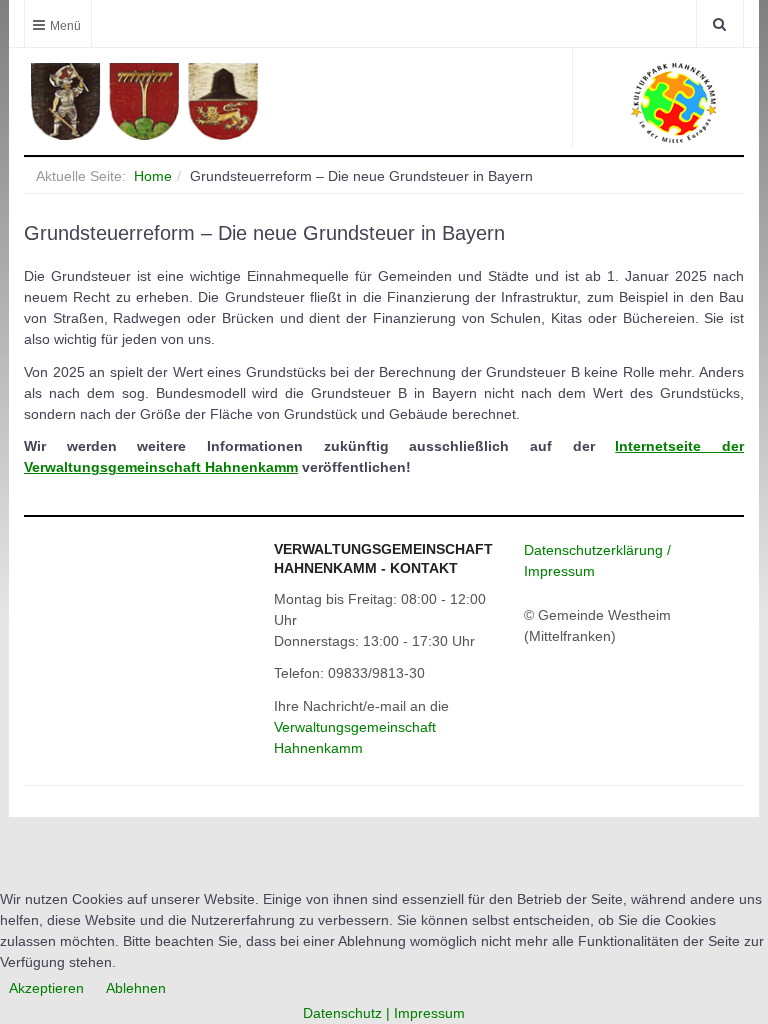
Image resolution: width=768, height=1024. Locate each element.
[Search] (719, 23)
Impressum (559, 571)
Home (153, 176)
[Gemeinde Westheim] (199, 101)
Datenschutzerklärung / (597, 550)
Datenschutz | (348, 1013)
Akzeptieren (46, 988)
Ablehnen (136, 988)
